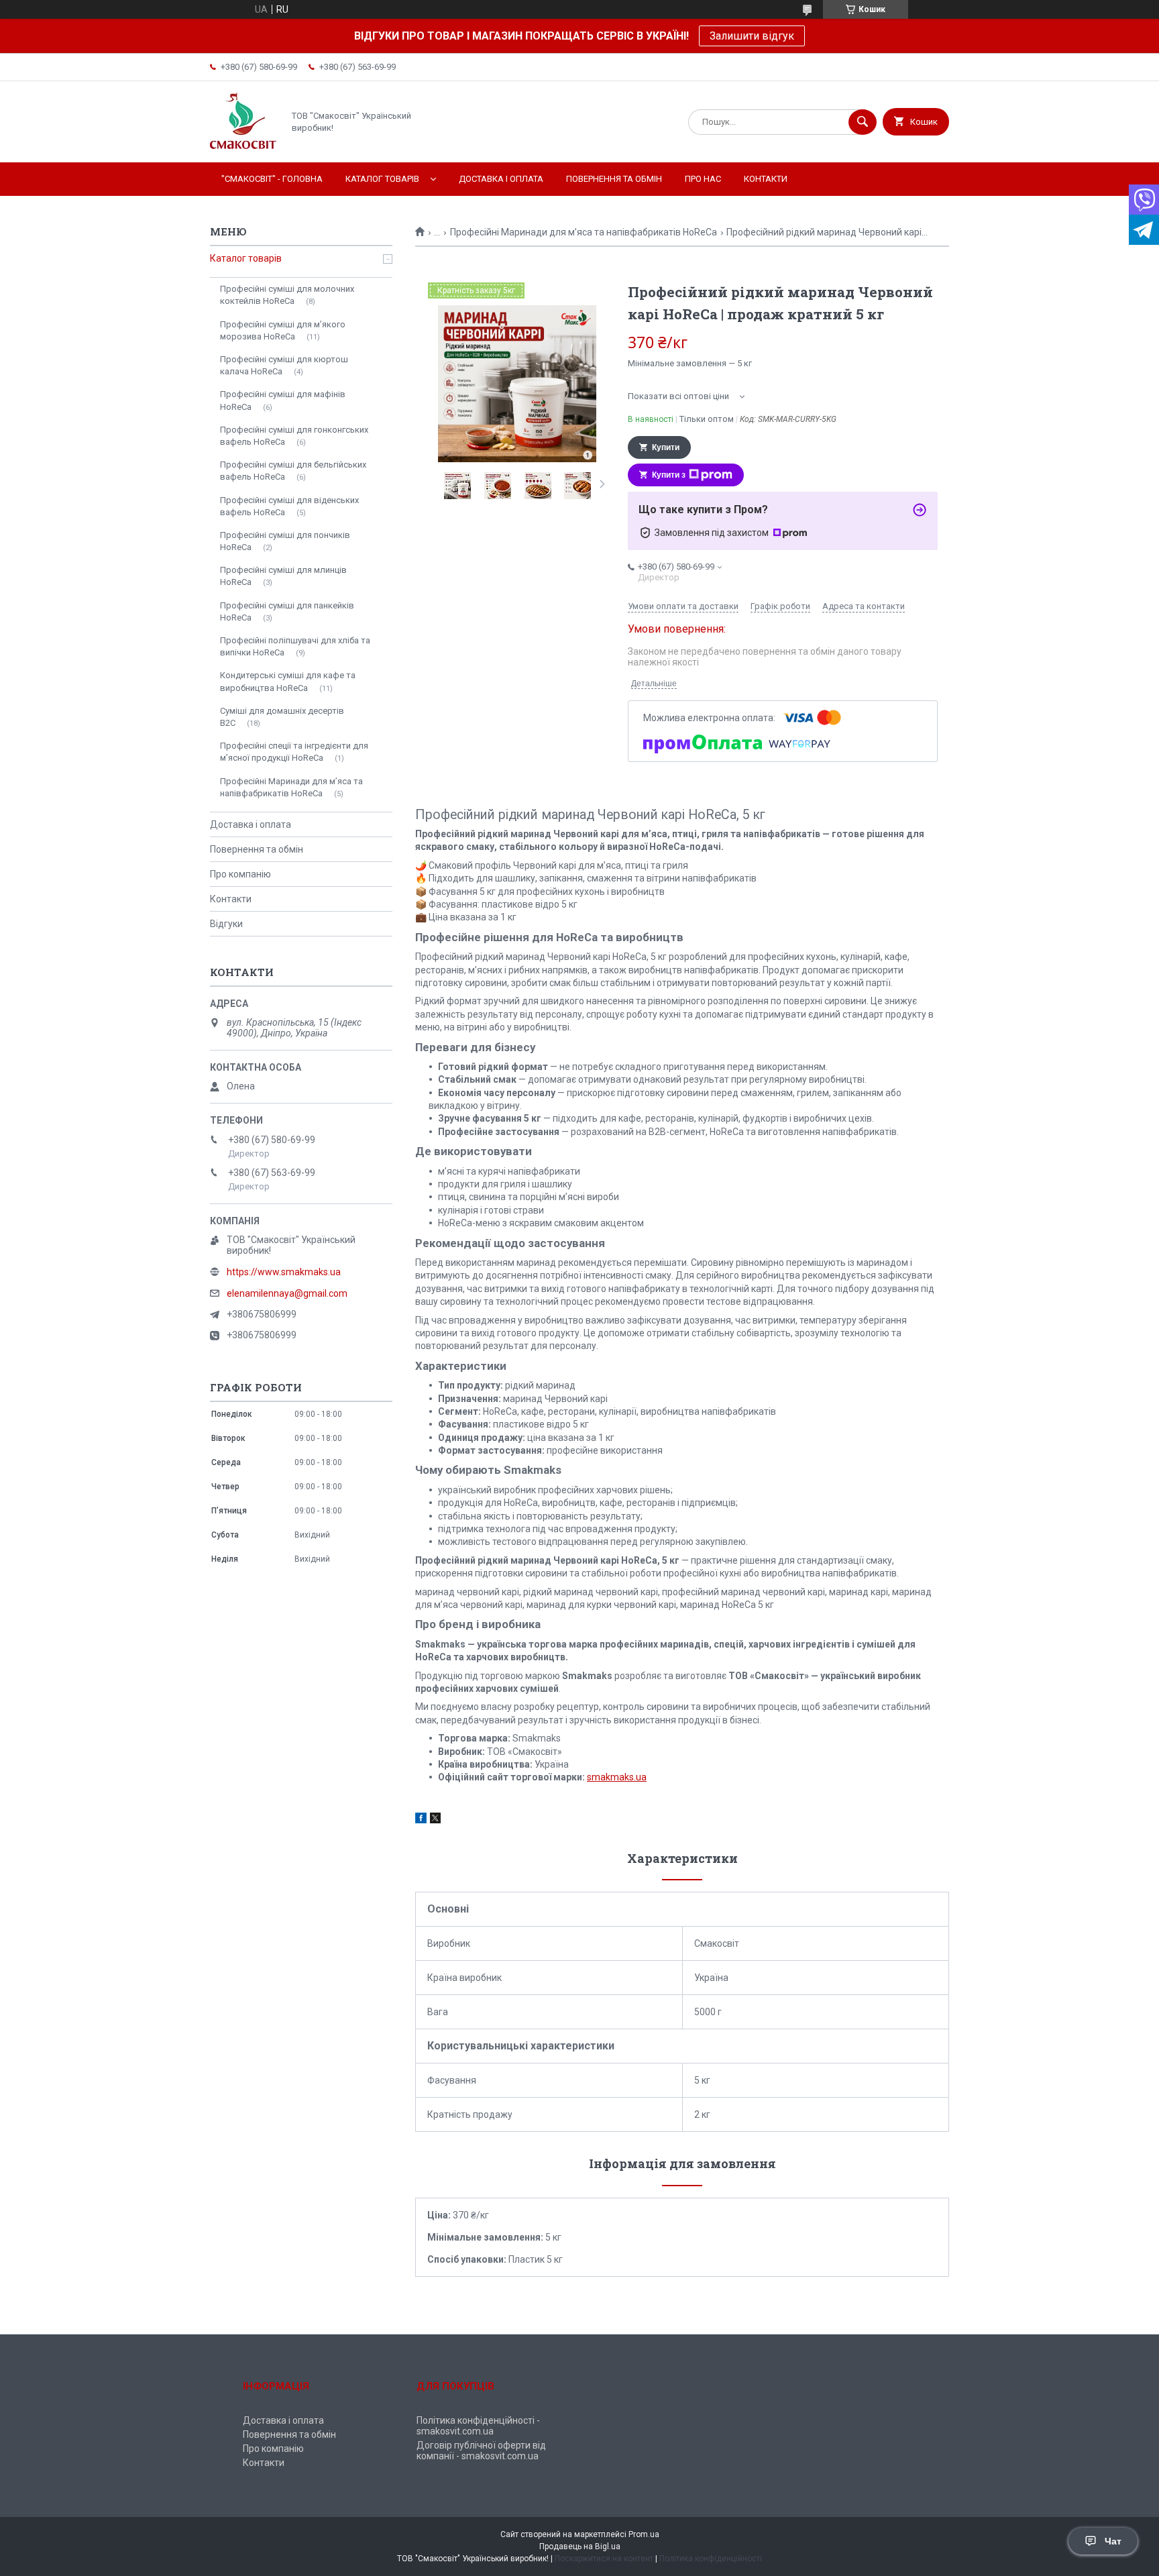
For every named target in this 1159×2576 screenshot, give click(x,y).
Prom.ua (644, 2534)
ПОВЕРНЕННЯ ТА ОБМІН (614, 179)
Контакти (231, 899)
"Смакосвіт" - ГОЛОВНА (272, 179)
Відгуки (226, 924)
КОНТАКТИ (766, 179)
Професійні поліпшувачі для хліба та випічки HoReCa (295, 646)
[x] (435, 1820)
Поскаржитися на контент (604, 2559)
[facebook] (421, 1820)
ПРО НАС (703, 179)
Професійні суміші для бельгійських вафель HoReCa (293, 471)
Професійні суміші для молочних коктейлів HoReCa (287, 295)
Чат (1113, 2541)
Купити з (669, 475)
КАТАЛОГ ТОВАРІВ (382, 179)
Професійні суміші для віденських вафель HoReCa (289, 506)
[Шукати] (863, 122)
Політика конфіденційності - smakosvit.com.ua (478, 2426)
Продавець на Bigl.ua (580, 2546)
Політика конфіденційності (711, 2559)
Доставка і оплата (251, 824)
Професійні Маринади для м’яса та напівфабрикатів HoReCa (584, 232)
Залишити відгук (752, 36)
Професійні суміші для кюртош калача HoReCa (284, 365)
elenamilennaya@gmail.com (287, 1293)
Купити (666, 447)
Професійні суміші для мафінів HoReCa (283, 400)
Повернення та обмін (257, 849)
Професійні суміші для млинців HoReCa (283, 576)
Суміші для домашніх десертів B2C (282, 717)
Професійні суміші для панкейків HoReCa (287, 611)
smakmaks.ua (617, 1777)
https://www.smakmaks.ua (284, 1272)
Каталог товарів (246, 258)
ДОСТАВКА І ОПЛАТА (501, 179)
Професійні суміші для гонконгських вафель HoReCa (294, 436)
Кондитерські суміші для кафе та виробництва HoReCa (288, 681)
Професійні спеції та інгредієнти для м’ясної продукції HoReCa (294, 752)
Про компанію (240, 874)
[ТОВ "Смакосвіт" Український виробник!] (243, 146)
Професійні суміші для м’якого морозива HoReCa (283, 330)
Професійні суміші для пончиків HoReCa (285, 541)
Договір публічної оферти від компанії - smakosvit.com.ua (481, 2451)
